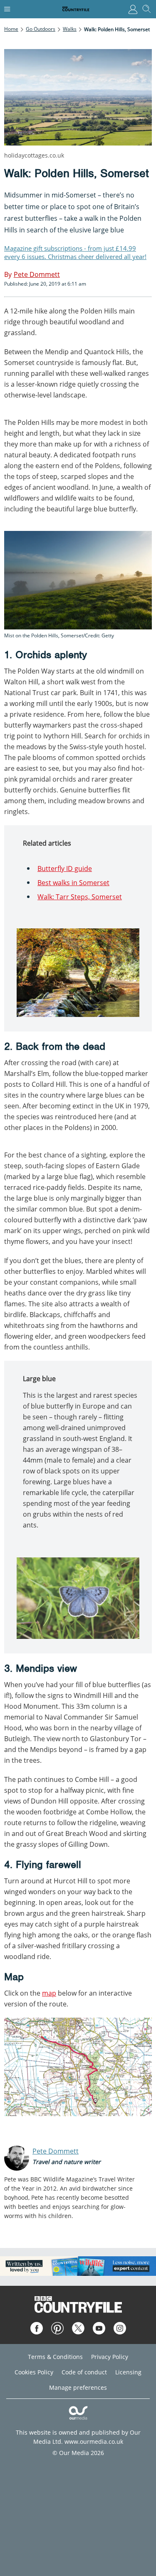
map (49, 1993)
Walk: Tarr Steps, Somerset (80, 897)
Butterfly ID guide (65, 869)
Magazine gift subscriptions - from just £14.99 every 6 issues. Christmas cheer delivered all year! (75, 252)
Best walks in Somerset (73, 883)
